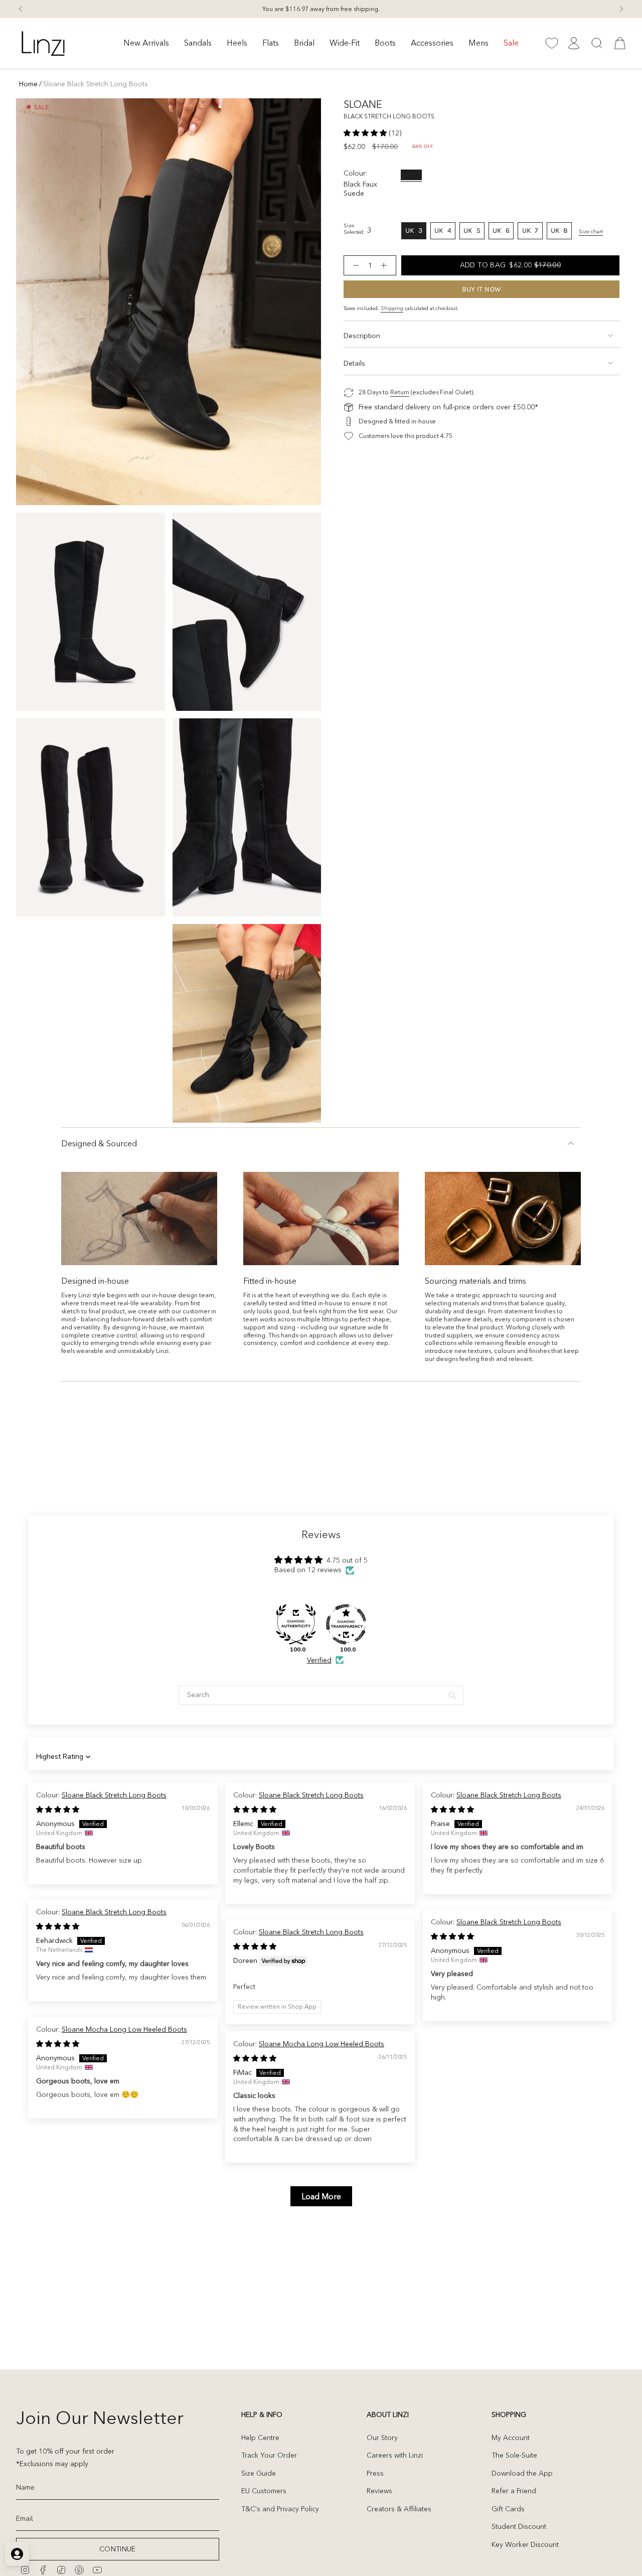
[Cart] (620, 43)
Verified (319, 1660)
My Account (511, 2438)
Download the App (522, 2473)
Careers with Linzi (395, 2455)
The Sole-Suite (514, 2455)
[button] (146, 43)
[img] (58, 1809)
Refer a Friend (514, 2491)
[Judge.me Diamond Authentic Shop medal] (296, 1624)
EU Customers (264, 2491)
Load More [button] (321, 2196)
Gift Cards (508, 2509)
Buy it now (482, 289)
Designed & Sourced (99, 1143)
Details (354, 363)
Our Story (382, 2438)
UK (416, 233)
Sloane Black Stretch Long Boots (114, 1795)
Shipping (392, 308)
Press (375, 2473)
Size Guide (259, 2473)
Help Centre (260, 2438)
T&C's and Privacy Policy (280, 2509)
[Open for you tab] (17, 2554)
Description (362, 336)
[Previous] (21, 9)
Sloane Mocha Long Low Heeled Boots (124, 2029)
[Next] (621, 9)
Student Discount (519, 2526)
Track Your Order (269, 2455)
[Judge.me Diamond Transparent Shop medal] (346, 1624)
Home (28, 84)
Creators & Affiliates (399, 2509)
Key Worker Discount (525, 2544)
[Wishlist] (552, 43)
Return (400, 392)
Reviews (379, 2491)
